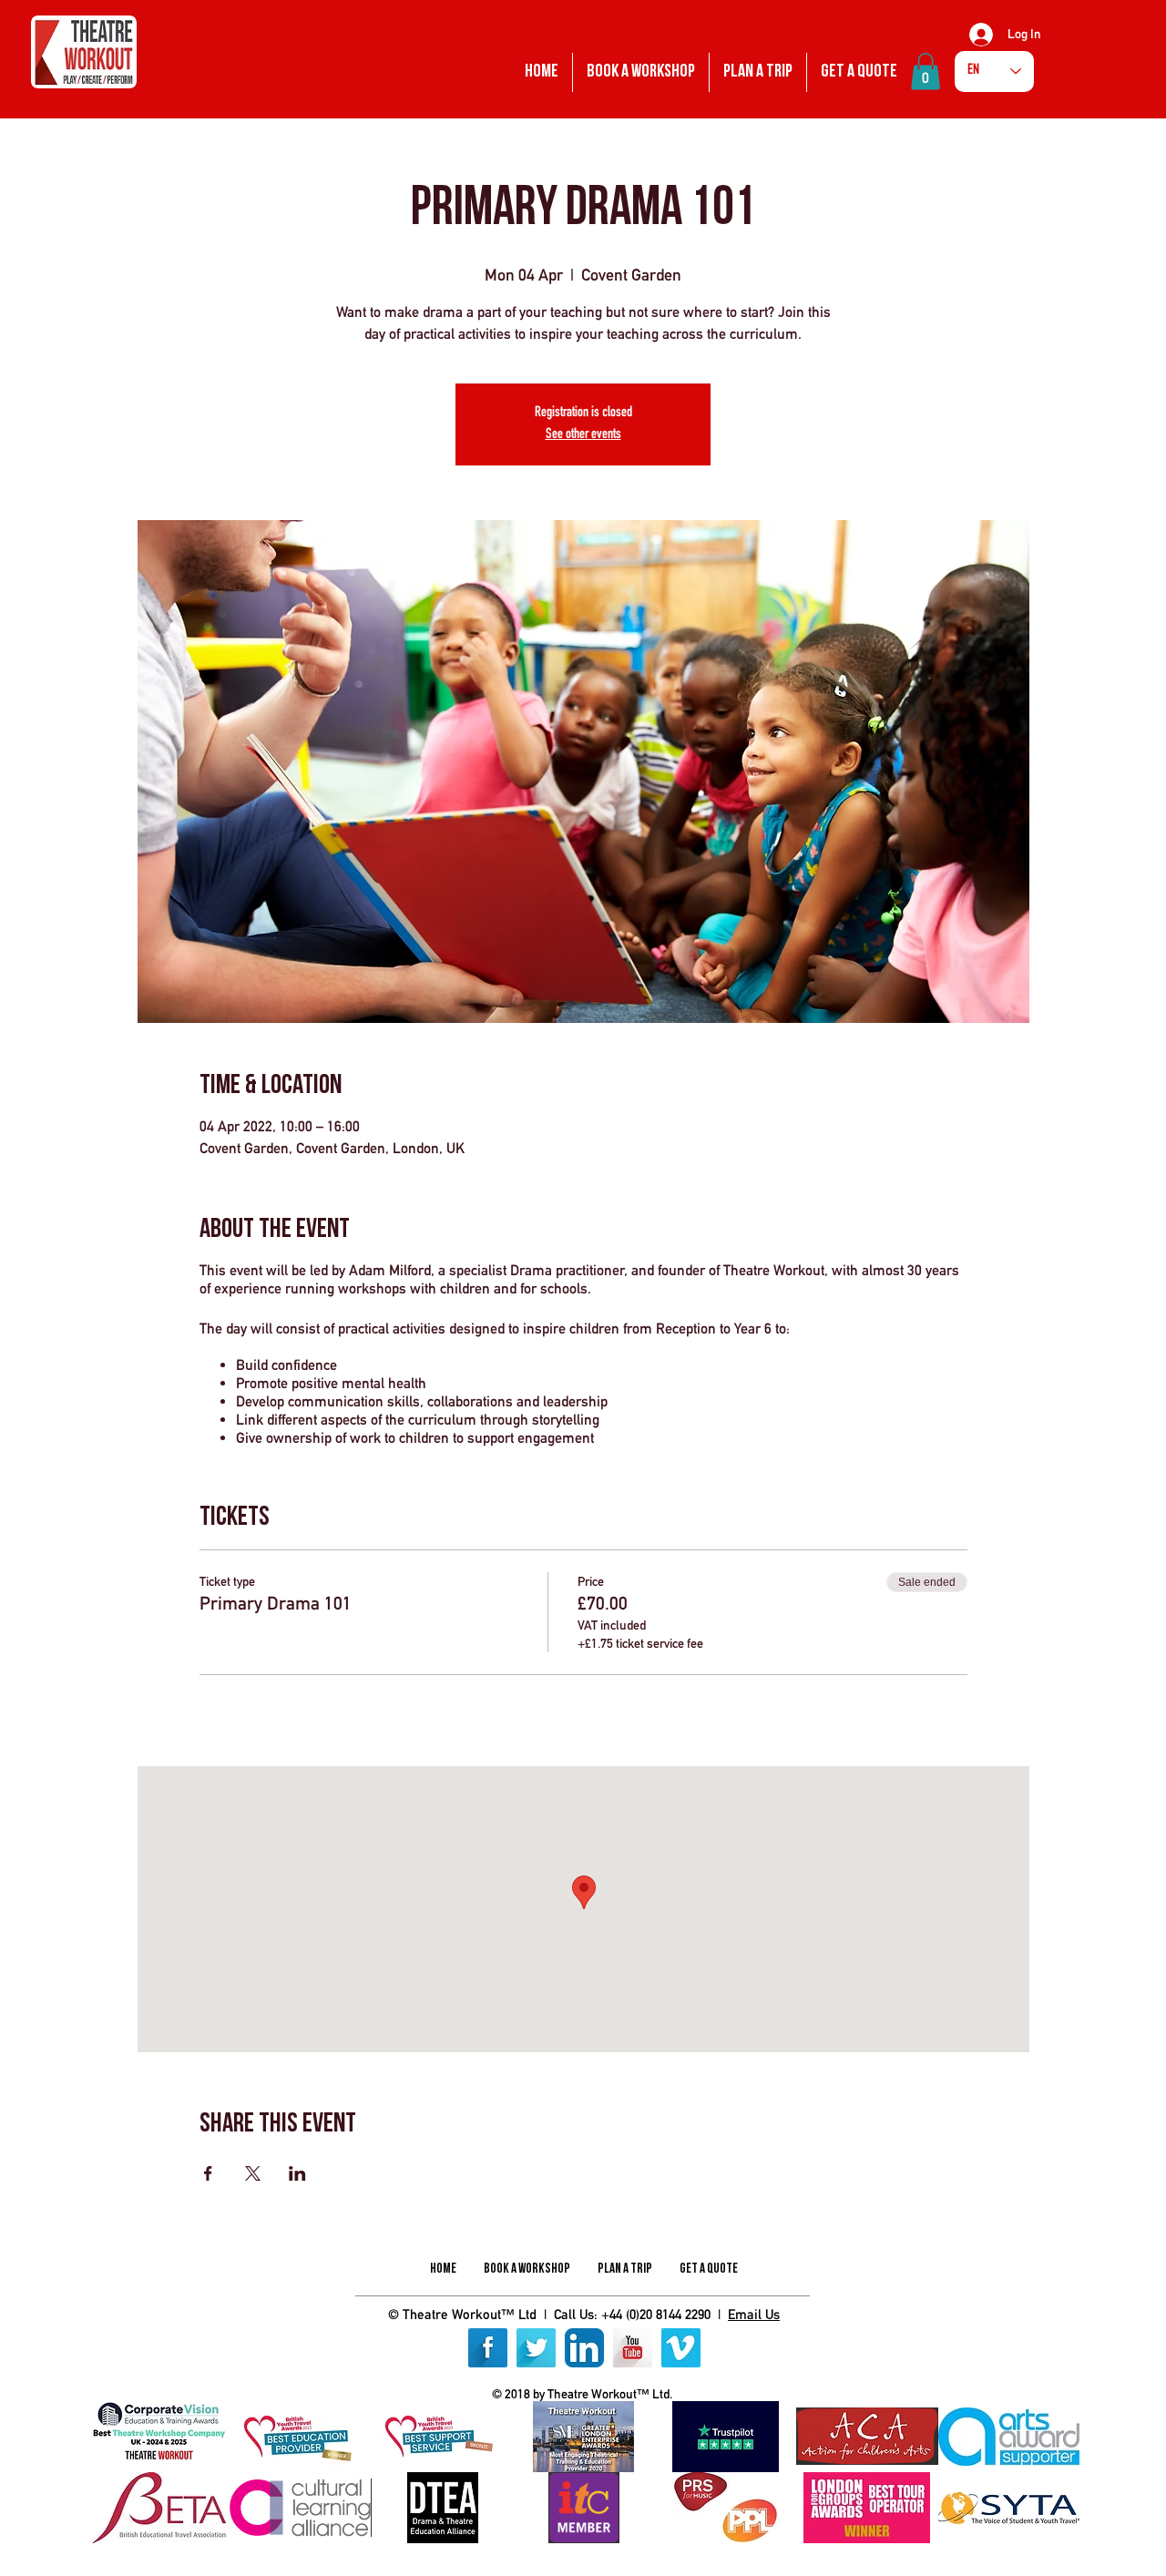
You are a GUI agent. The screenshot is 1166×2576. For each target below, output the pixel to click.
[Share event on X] (253, 2173)
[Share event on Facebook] (208, 2173)
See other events (583, 435)
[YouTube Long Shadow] (633, 2348)
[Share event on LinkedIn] (297, 2173)
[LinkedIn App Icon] (584, 2348)
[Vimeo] (681, 2348)
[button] (926, 72)
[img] (159, 2437)
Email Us (754, 2314)
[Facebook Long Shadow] (488, 2348)
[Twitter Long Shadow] (536, 2348)
